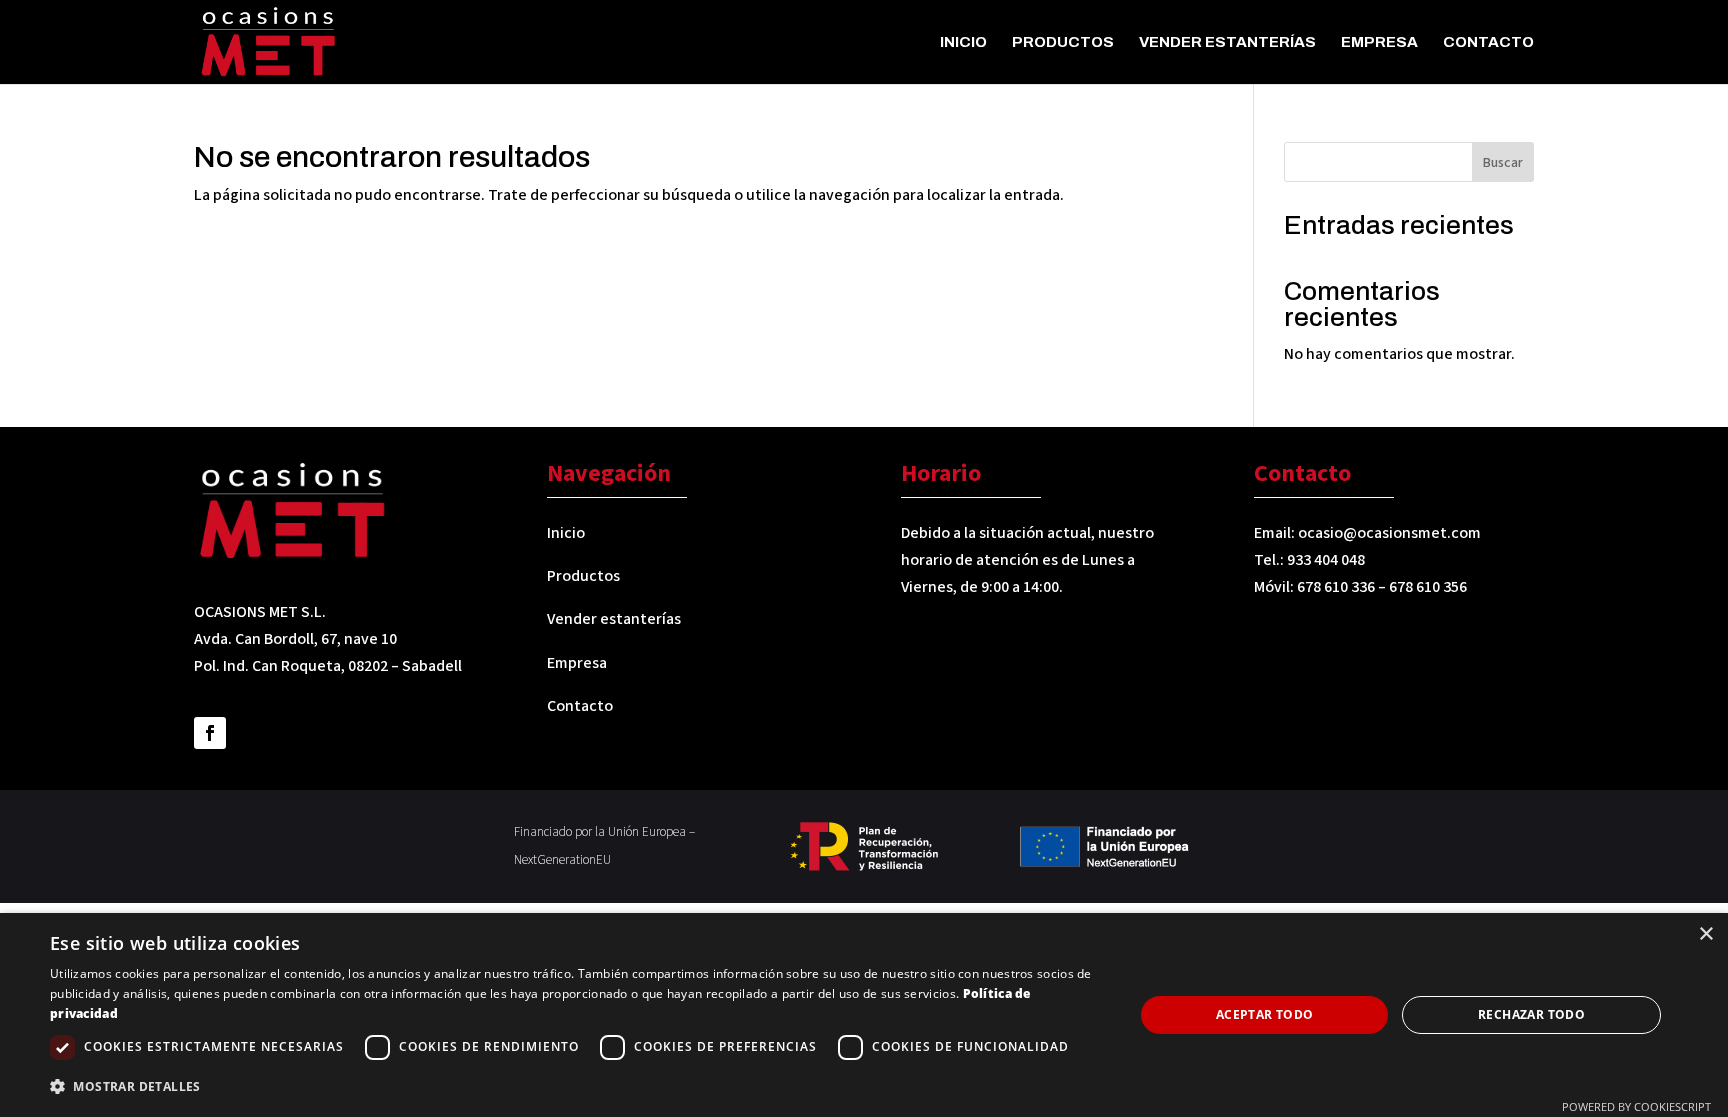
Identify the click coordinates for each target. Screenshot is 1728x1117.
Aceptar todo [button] (1265, 1014)
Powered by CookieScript (1636, 1106)
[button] (576, 1086)
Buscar (1503, 163)
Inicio (963, 42)
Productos (1063, 42)
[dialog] (864, 1015)
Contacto (1488, 42)
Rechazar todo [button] (1531, 1014)
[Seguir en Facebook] (210, 733)
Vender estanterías (1227, 42)
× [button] (1705, 934)
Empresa (1379, 42)
